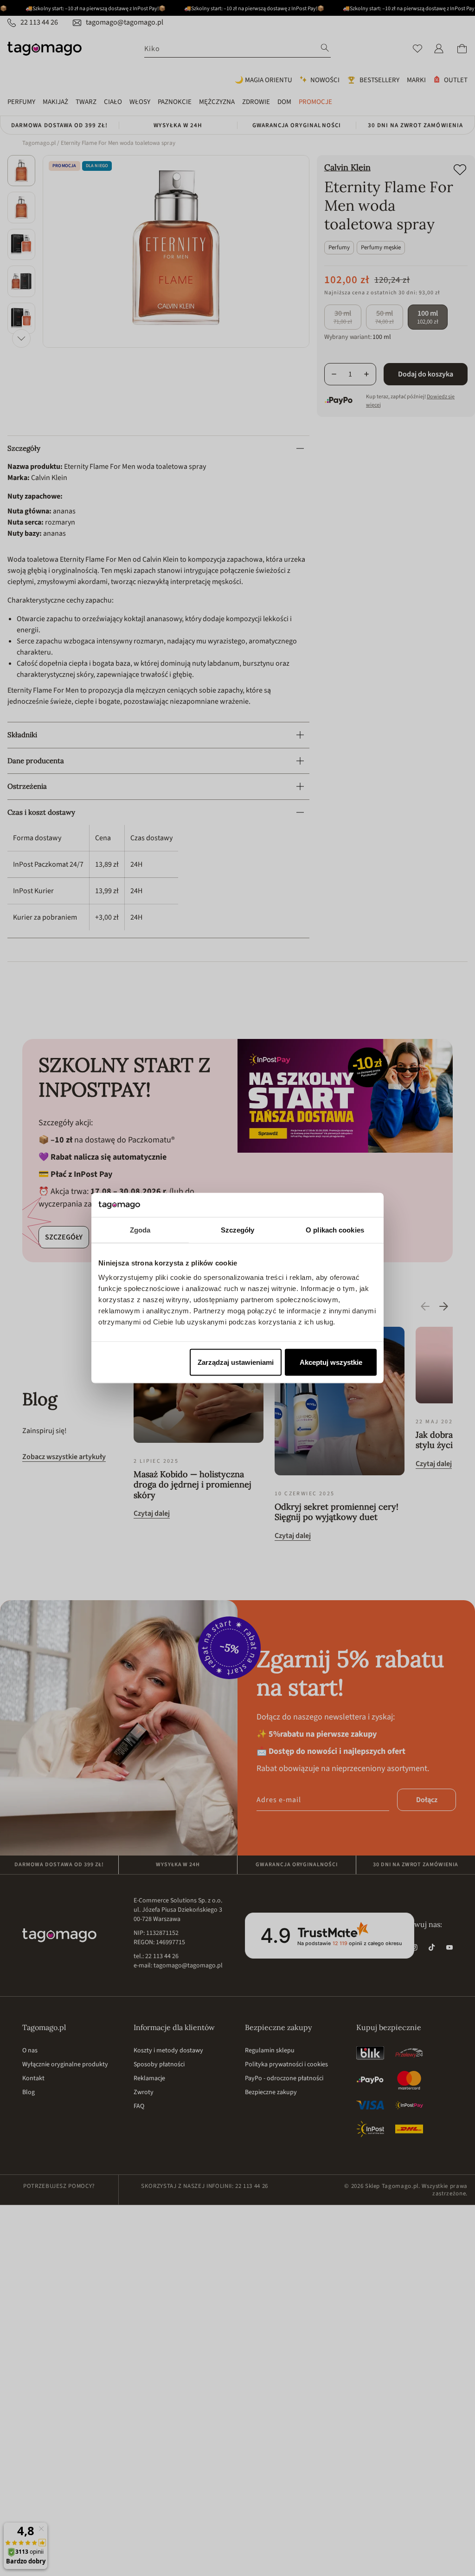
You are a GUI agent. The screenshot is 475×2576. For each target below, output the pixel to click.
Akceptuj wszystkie (331, 1362)
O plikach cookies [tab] (335, 1230)
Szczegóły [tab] (238, 1230)
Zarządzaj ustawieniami (236, 1362)
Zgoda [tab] (140, 1230)
